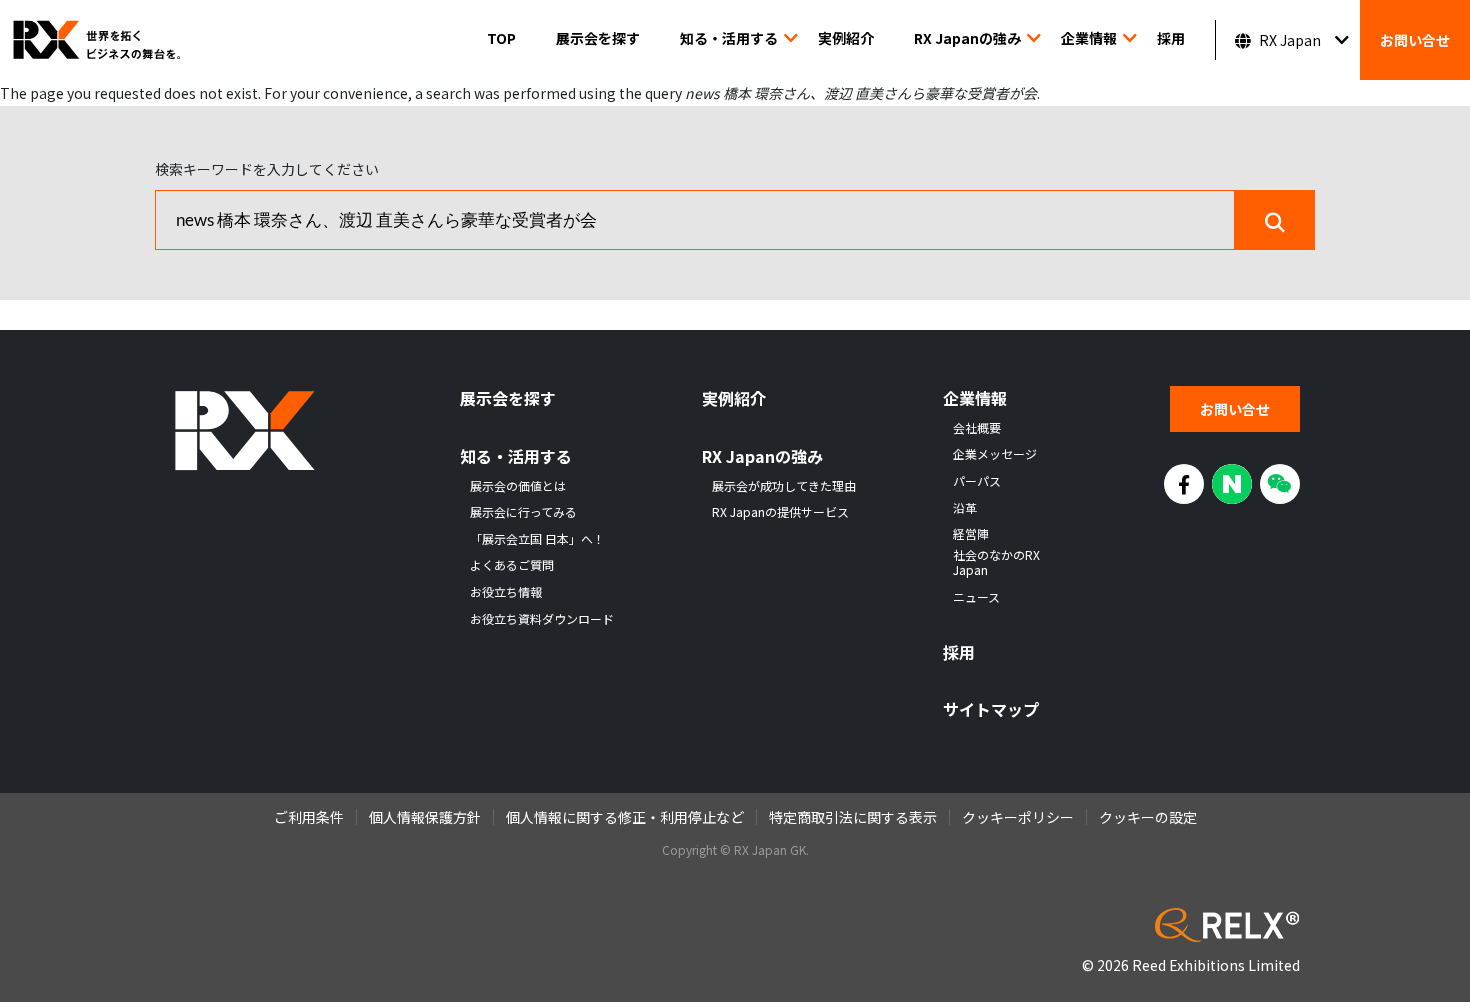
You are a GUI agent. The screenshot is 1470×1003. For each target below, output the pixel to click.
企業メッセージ (995, 454)
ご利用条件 (309, 817)
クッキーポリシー (1018, 817)
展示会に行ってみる (523, 512)
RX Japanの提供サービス (780, 512)
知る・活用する (729, 38)
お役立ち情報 (506, 592)
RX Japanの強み (967, 38)
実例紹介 (846, 38)
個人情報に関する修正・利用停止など (625, 817)
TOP (501, 38)
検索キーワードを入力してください (267, 169)
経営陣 (971, 534)
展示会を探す (598, 38)
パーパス (977, 481)
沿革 (965, 508)
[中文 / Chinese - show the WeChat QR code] (1280, 484)
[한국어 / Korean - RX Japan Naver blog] (1232, 484)
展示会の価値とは (518, 486)
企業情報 (1089, 38)
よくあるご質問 (512, 565)
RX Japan (1290, 40)
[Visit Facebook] (1184, 484)
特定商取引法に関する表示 (853, 817)
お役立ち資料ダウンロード (542, 619)
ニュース (976, 597)
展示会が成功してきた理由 (784, 486)
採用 (1171, 38)
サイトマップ (991, 709)
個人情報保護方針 (425, 817)
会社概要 (977, 428)
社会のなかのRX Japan (996, 562)
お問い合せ (1415, 40)
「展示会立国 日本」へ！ (537, 539)
